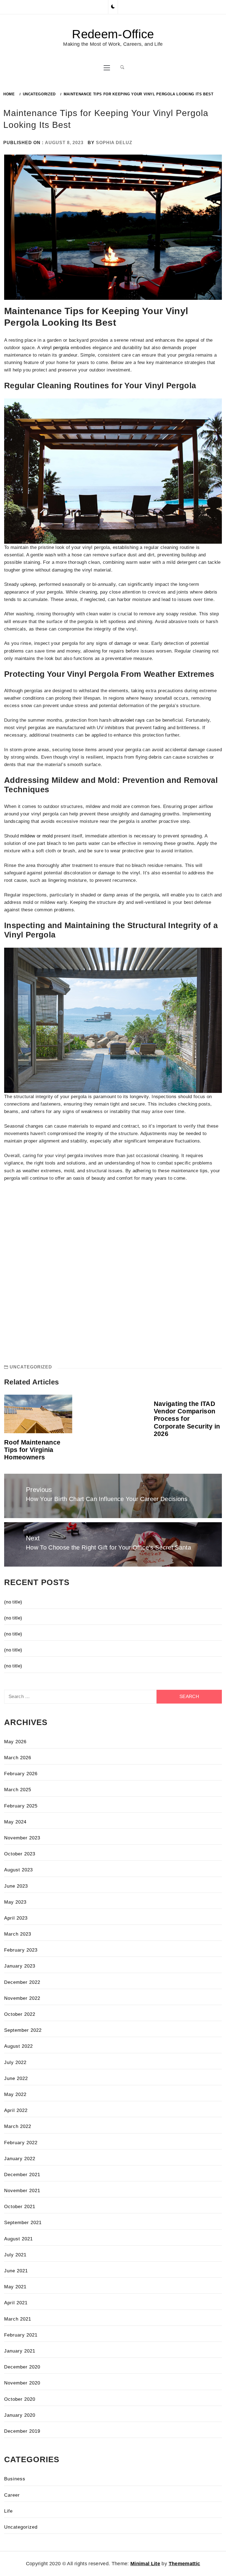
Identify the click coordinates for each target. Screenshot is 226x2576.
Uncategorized (31, 1367)
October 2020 (20, 2399)
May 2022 (15, 2094)
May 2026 (15, 1742)
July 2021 (15, 2255)
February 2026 (21, 1774)
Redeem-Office (113, 34)
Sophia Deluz (114, 143)
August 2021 (18, 2239)
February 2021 (21, 2335)
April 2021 (16, 2303)
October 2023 (20, 1854)
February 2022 (21, 2143)
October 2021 (20, 2207)
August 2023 (18, 1870)
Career (12, 2495)
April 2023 (16, 1918)
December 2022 (22, 1982)
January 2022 (20, 2159)
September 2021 (23, 2223)
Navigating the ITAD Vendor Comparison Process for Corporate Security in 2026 (187, 1419)
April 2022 (16, 2110)
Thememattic (185, 2564)
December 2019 (22, 2431)
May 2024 (15, 1822)
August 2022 (18, 2046)
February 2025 (21, 1806)
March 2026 (18, 1758)
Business (15, 2479)
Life (8, 2511)
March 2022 (18, 2126)
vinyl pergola (55, 348)
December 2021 (22, 2175)
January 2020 (20, 2415)
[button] (113, 7)
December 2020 (22, 2367)
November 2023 (22, 1838)
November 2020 (22, 2383)
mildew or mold (36, 836)
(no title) (13, 1602)
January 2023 (20, 1966)
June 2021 (16, 2271)
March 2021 (18, 2319)
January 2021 (20, 2351)
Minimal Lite (145, 2564)
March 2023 (18, 1934)
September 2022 (23, 2030)
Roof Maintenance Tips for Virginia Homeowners (32, 1450)
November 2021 (22, 2191)
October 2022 (20, 2014)
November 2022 (22, 1998)
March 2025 (18, 1790)
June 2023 (16, 1886)
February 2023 (21, 1950)
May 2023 (15, 1902)
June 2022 (16, 2078)
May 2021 (15, 2287)
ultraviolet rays (129, 720)
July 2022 (15, 2062)
